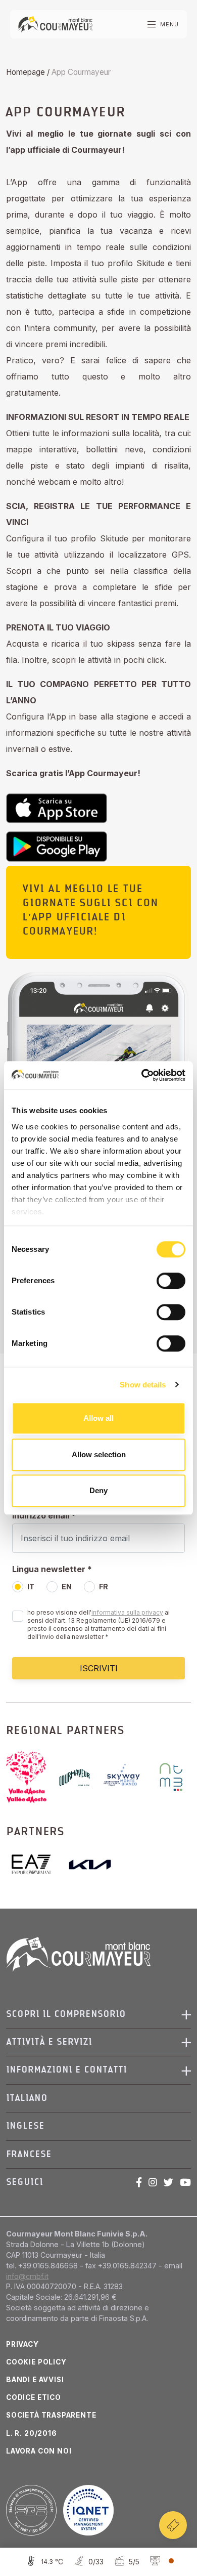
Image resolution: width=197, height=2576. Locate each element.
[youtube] (185, 2182)
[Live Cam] (161, 2562)
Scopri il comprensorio (66, 2014)
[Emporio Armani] (35, 1864)
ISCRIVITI (99, 1668)
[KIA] (90, 1865)
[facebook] (139, 2182)
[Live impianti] (126, 2562)
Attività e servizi (49, 2042)
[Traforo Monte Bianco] (171, 1777)
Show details (143, 1385)
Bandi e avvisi (35, 2380)
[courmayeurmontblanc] (79, 1777)
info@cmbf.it (27, 2276)
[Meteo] (43, 2562)
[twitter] (168, 2182)
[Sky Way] (127, 1777)
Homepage (26, 72)
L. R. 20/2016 (32, 2433)
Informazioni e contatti (66, 2070)
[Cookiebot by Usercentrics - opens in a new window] (142, 1075)
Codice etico (34, 2397)
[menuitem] (94, 2098)
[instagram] (153, 2182)
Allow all (98, 1418)
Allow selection (99, 1454)
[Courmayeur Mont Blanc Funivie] (55, 24)
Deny (98, 1490)
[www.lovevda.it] (30, 1777)
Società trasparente (51, 2415)
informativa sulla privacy (127, 1612)
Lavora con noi (39, 2451)
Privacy (22, 2344)
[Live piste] (87, 2562)
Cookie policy (36, 2362)
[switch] (171, 1281)
